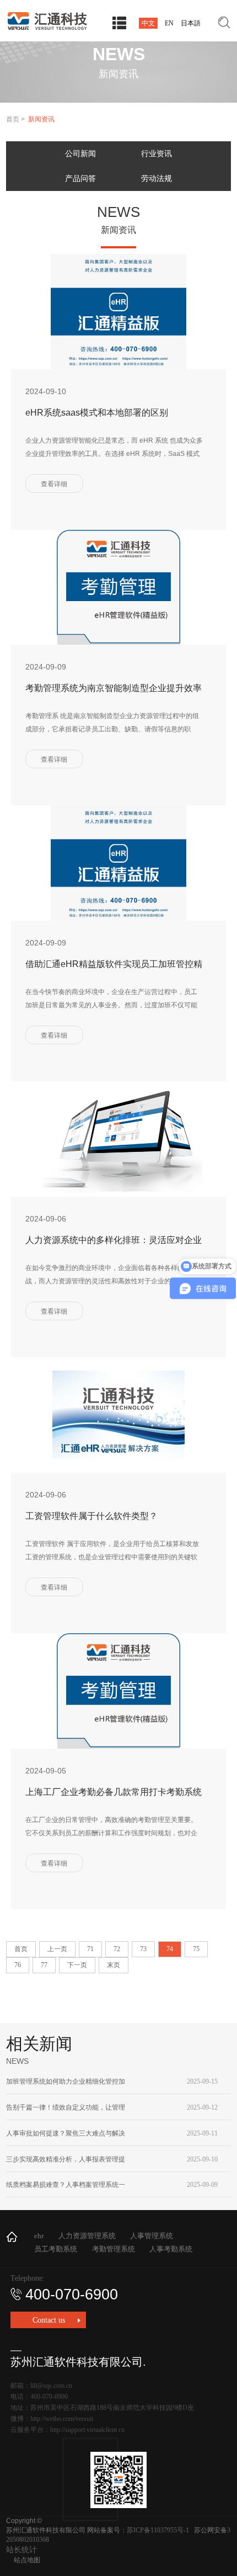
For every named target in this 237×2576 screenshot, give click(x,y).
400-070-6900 (72, 2295)
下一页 (77, 1965)
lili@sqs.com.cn (51, 2386)
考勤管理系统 (114, 2249)
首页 (13, 119)
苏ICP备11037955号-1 (158, 2530)
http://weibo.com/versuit (62, 2419)
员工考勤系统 (56, 2249)
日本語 (191, 23)
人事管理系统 (152, 2236)
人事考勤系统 (171, 2249)
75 (196, 1949)
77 (44, 1965)
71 (90, 1949)
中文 (148, 23)
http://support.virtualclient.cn (87, 2430)
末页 (114, 1965)
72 (117, 1949)
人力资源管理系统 (87, 2236)
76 (18, 1965)
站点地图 (27, 2560)
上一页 (57, 1949)
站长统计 (21, 2550)
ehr (39, 2236)
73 (143, 1949)
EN (169, 23)
